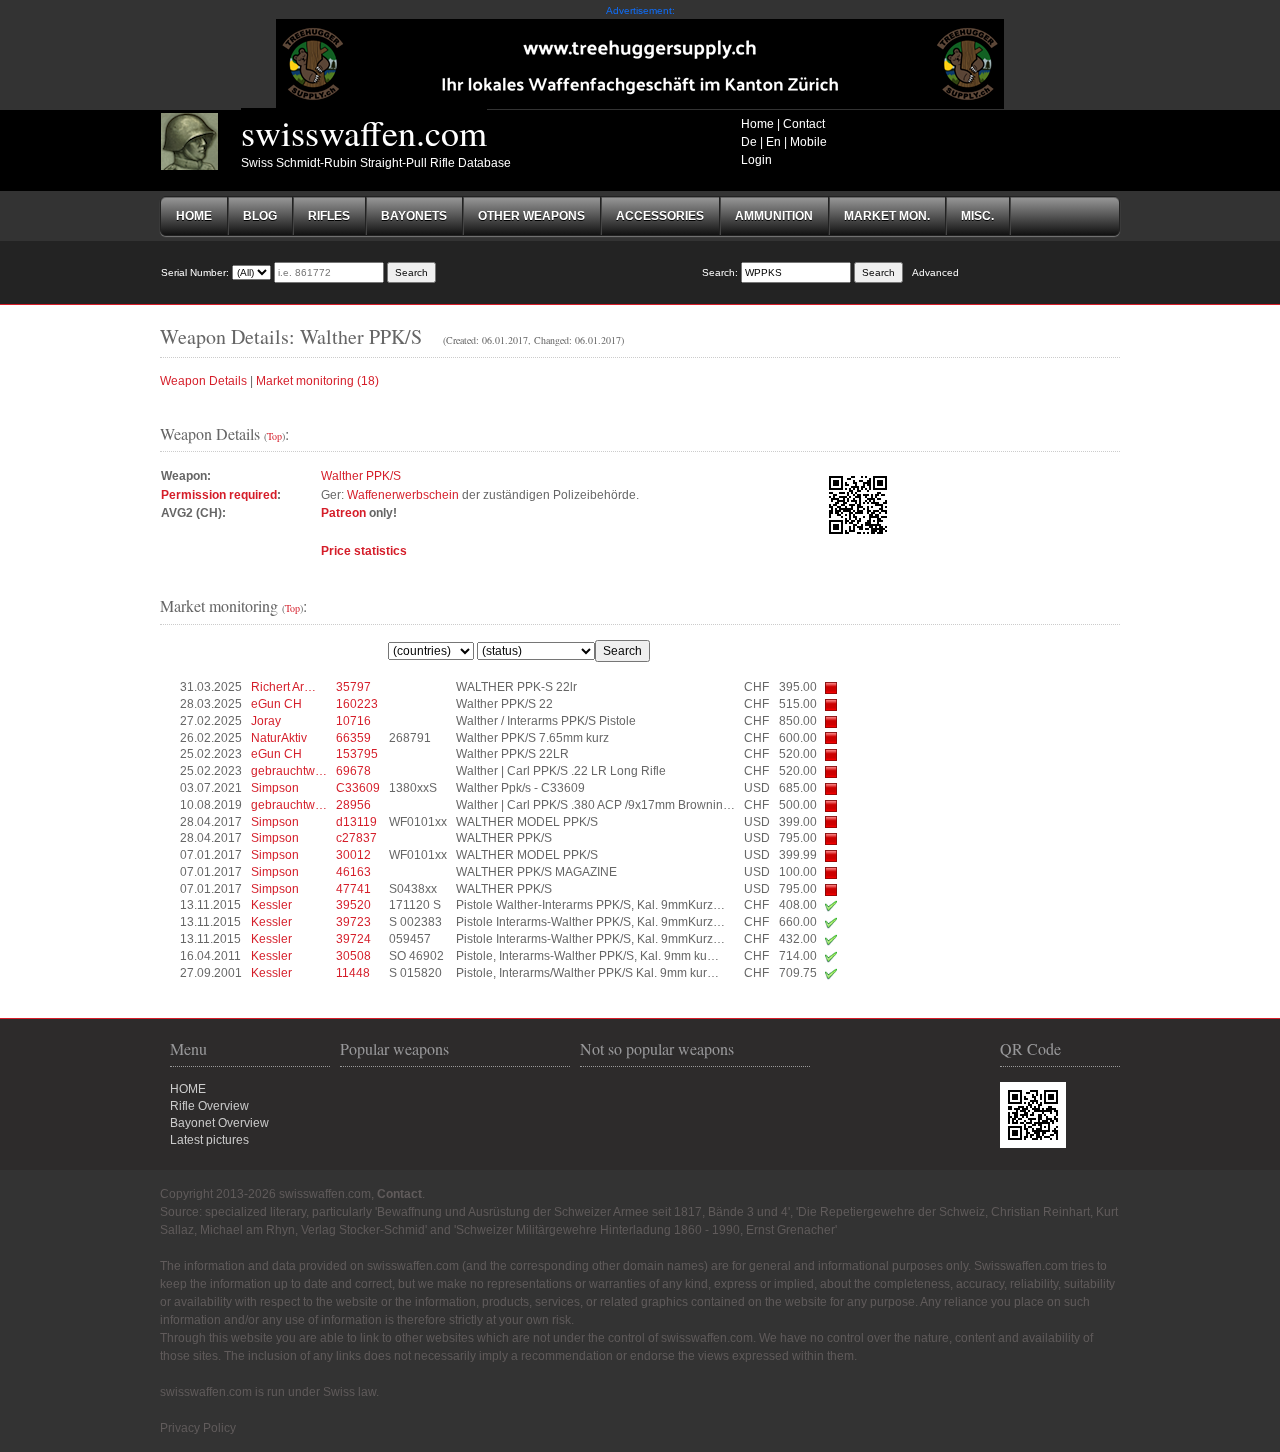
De (749, 142)
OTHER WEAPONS (531, 216)
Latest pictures (209, 1140)
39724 (353, 939)
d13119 (356, 822)
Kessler (271, 905)
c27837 (356, 838)
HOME (188, 1089)
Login (756, 160)
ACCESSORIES (660, 216)
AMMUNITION (774, 216)
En (773, 142)
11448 (353, 973)
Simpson (275, 788)
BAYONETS (414, 216)
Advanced (935, 272)
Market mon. (887, 216)
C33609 (358, 788)
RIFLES (329, 216)
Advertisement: (640, 10)
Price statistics (364, 551)
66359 (353, 738)
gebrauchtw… (289, 771)
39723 (353, 922)
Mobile (808, 142)
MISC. (977, 216)
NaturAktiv (279, 738)
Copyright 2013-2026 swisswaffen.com (265, 1194)
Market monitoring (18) (317, 381)
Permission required (219, 495)
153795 (357, 754)
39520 (353, 905)
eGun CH (276, 704)
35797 (353, 687)
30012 (353, 855)
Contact (804, 124)
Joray (266, 721)
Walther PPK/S (361, 476)
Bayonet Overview (219, 1123)
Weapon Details (203, 381)
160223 (357, 704)
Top (274, 436)
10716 (353, 721)
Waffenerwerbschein (403, 495)
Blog (260, 216)
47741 (353, 889)
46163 (353, 872)
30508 (353, 956)
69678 (353, 771)
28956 (353, 805)
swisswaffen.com (364, 132)
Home (757, 124)
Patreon (343, 513)
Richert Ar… (283, 687)
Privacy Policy (198, 1428)
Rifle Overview (209, 1106)
